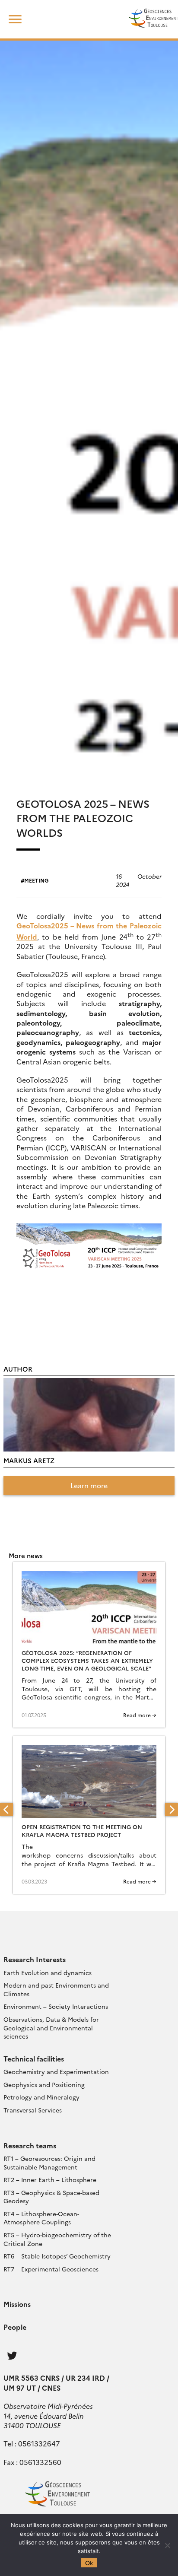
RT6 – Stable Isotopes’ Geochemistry (57, 2256)
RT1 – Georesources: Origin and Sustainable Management (49, 2163)
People (15, 2327)
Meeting (37, 880)
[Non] (167, 2545)
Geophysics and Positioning (44, 2084)
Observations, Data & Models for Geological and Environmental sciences (51, 2028)
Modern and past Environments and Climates (56, 1989)
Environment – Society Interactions (56, 2006)
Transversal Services (33, 2110)
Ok (89, 2563)
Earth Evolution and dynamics (48, 1972)
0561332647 (39, 2443)
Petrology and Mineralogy (41, 2097)
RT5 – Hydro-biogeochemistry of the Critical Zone (57, 2239)
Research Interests (35, 1959)
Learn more (89, 1485)
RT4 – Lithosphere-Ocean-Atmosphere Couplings (41, 2218)
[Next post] (172, 1810)
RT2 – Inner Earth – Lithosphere (50, 2179)
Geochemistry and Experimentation (56, 2071)
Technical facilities (34, 2058)
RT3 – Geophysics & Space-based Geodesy (51, 2197)
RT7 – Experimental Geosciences (51, 2269)
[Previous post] (6, 1810)
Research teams (30, 2145)
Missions (17, 2304)
